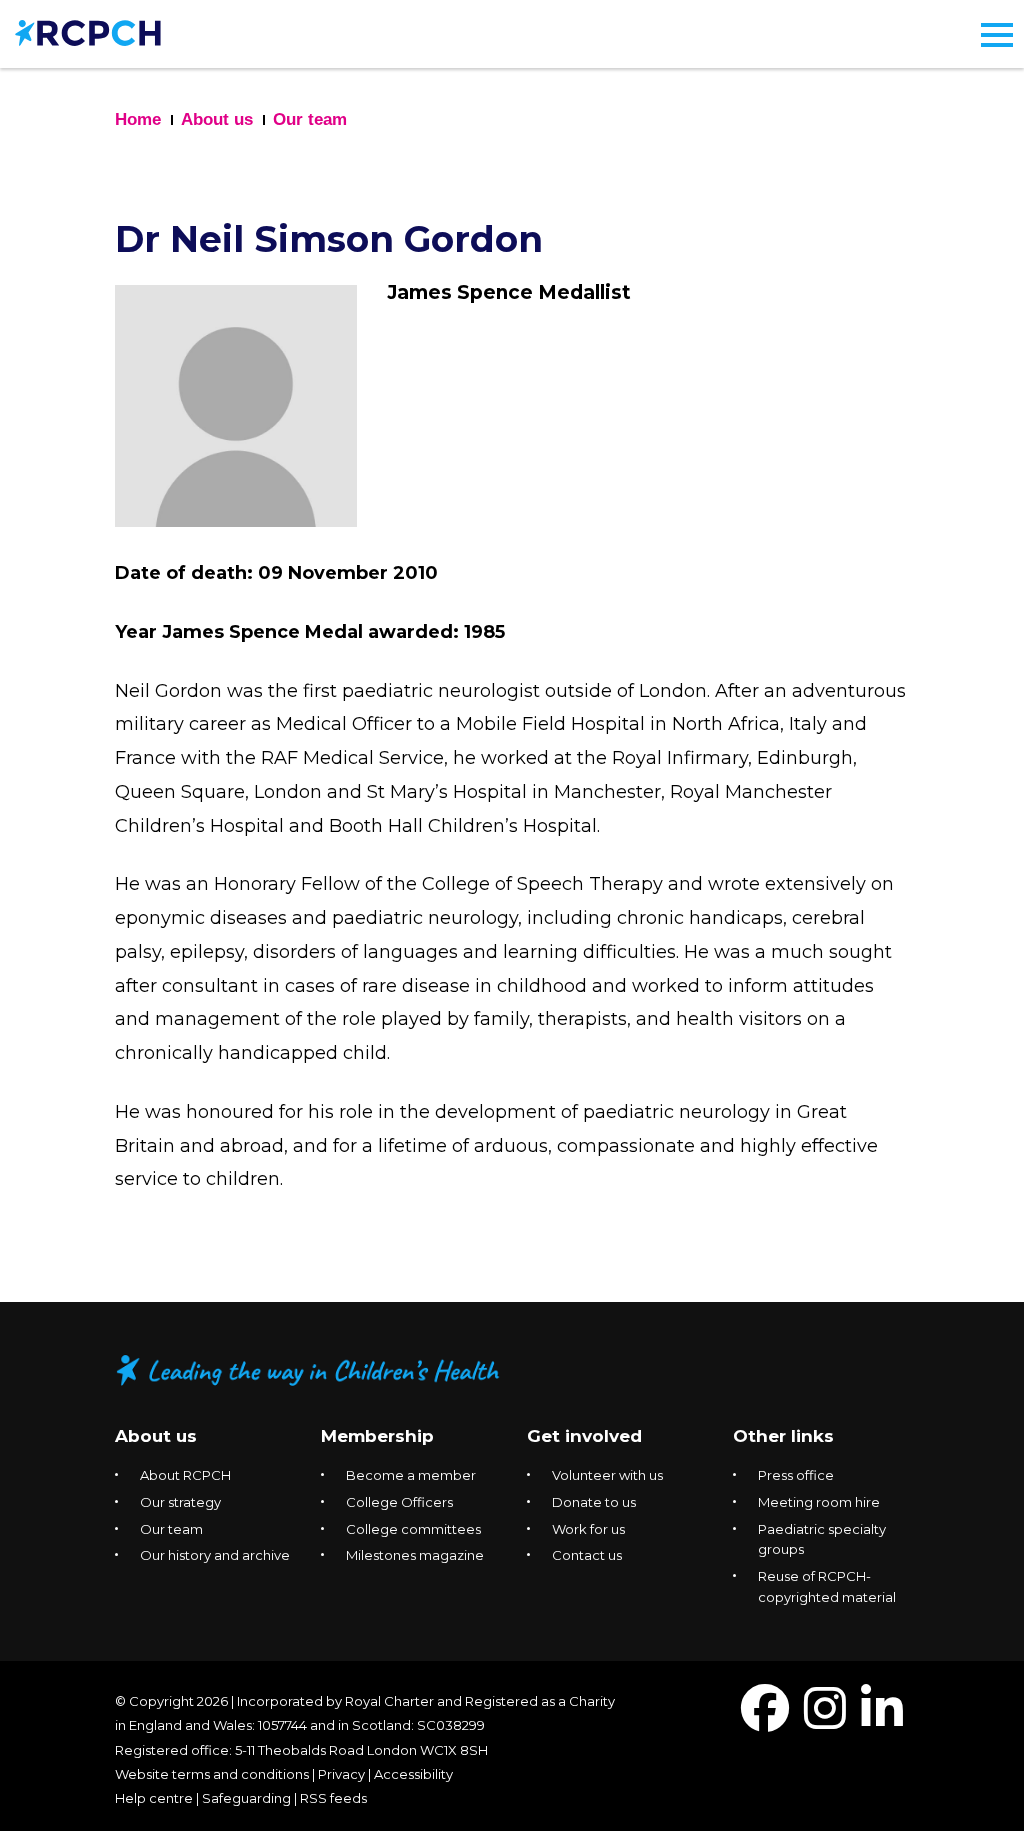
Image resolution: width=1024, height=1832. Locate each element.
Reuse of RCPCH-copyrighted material (827, 1586)
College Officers (399, 1502)
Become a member (411, 1475)
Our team (310, 119)
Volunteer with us (607, 1475)
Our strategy (180, 1502)
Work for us (588, 1529)
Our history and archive (215, 1555)
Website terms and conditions (212, 1774)
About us (217, 119)
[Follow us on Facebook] (765, 1720)
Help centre (154, 1798)
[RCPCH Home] (88, 31)
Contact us (587, 1555)
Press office (796, 1475)
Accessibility (413, 1774)
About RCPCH (185, 1475)
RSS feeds (333, 1798)
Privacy (341, 1774)
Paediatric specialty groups (822, 1539)
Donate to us (594, 1502)
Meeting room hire (819, 1502)
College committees (413, 1529)
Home (138, 119)
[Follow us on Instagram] (825, 1720)
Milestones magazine (415, 1555)
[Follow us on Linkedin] (882, 1720)
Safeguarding (246, 1798)
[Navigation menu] (997, 35)
